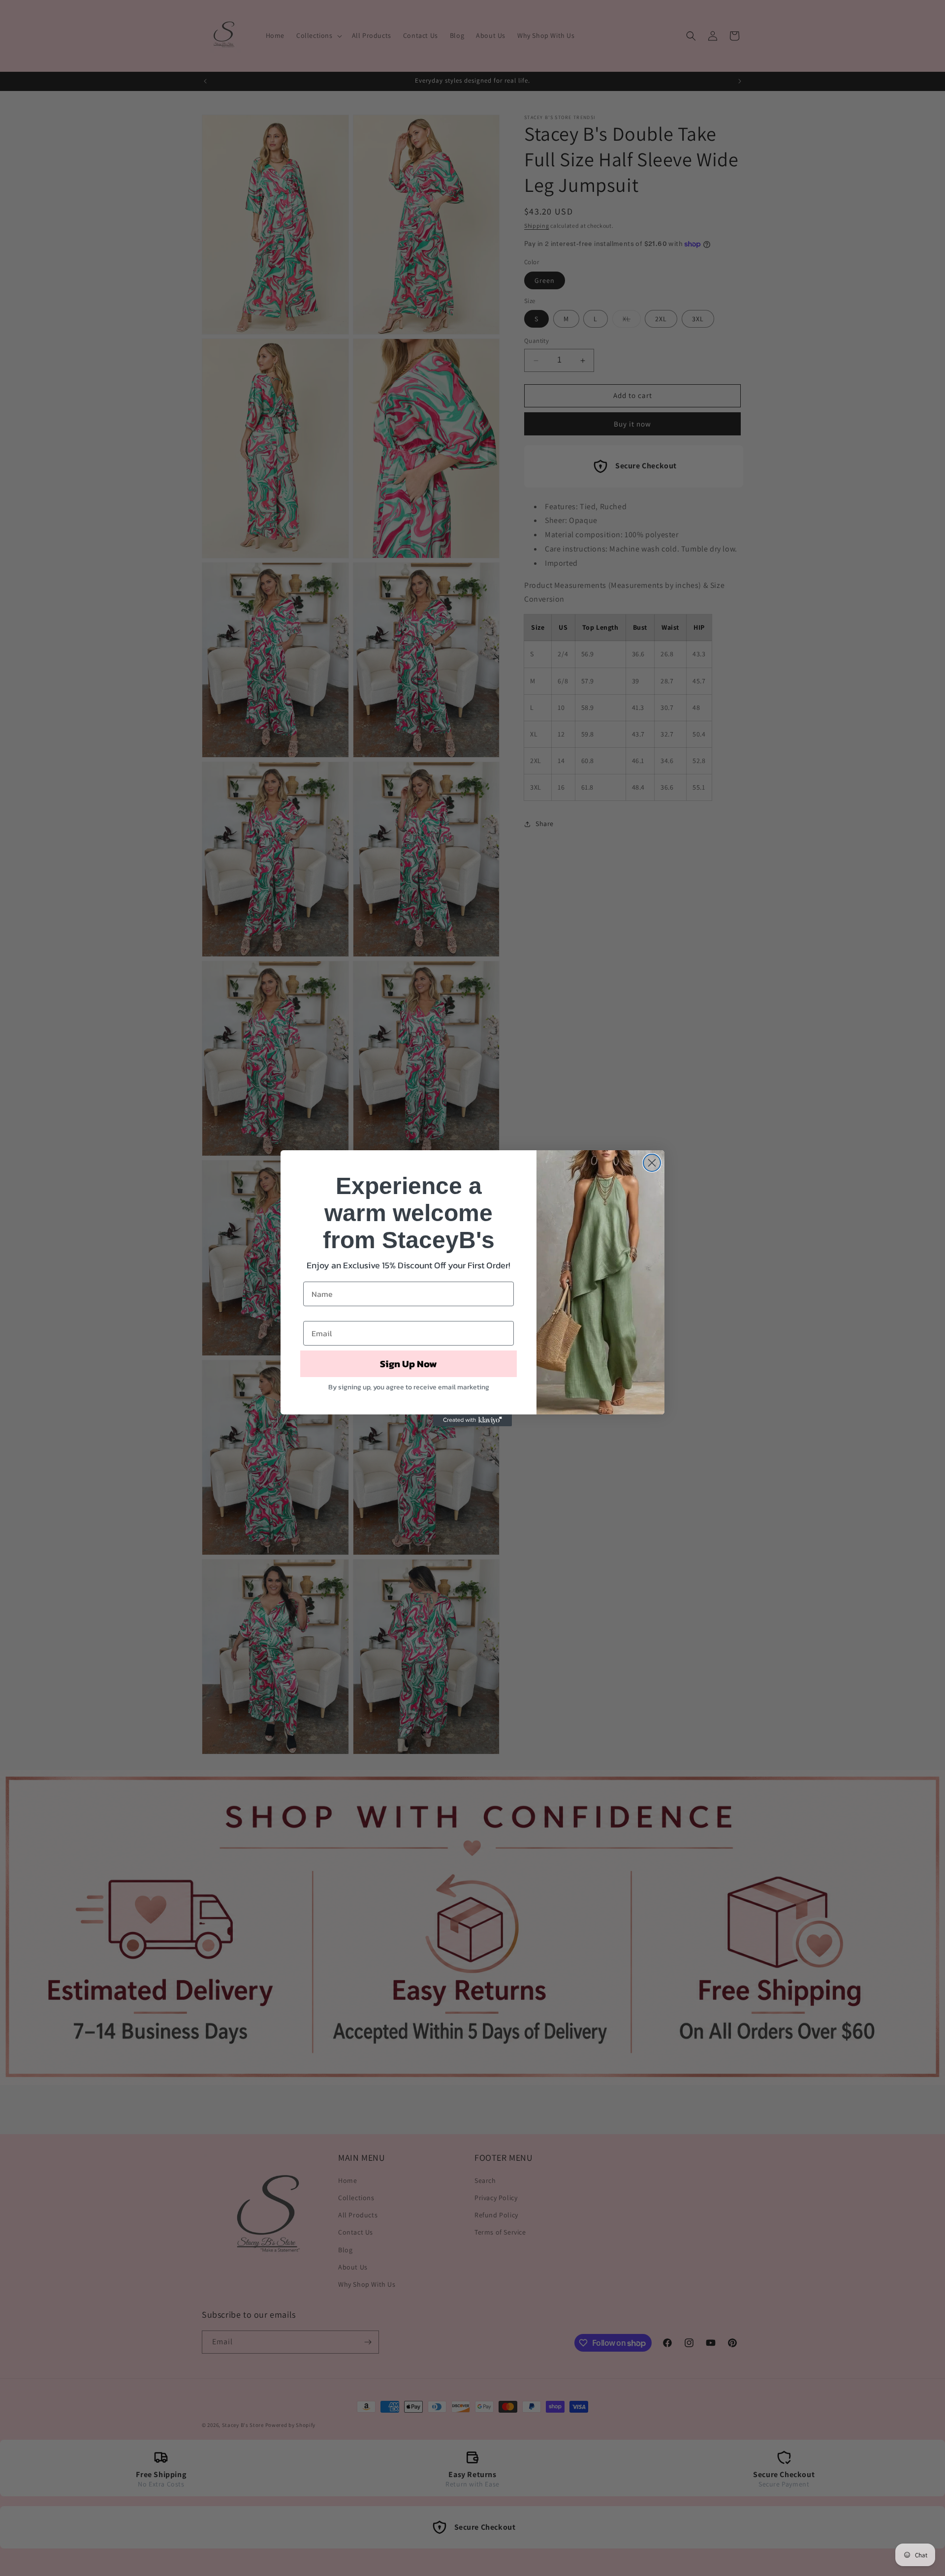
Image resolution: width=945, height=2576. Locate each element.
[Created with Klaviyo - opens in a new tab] (472, 1420)
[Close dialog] (652, 1163)
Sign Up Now (409, 1364)
